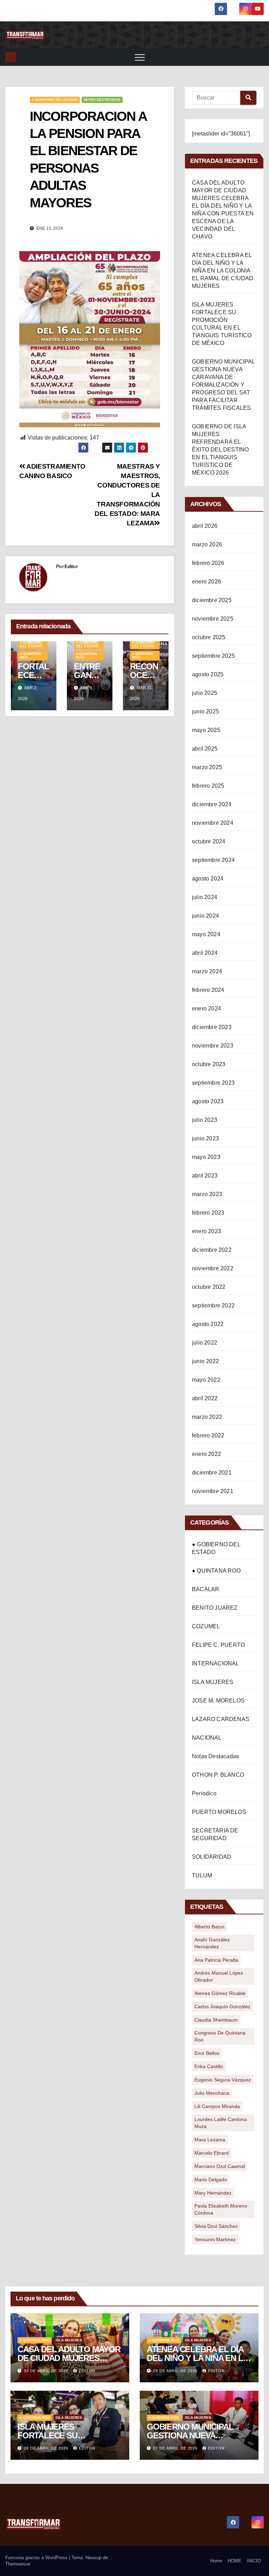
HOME (234, 2561)
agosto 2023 (208, 1101)
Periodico (204, 1793)
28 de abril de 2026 (47, 2448)
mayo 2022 (206, 1380)
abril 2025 (205, 749)
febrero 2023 (208, 1213)
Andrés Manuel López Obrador (219, 1976)
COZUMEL (206, 1626)
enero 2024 (206, 1009)
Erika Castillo (209, 2066)
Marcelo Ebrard (212, 2153)
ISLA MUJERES (213, 1682)
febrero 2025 (208, 786)
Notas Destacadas (102, 100)
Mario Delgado (211, 2180)
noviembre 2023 (213, 1046)
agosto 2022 (208, 1324)
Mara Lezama (210, 2140)
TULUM (202, 1875)
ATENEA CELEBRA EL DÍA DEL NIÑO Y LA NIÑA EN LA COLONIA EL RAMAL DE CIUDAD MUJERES (223, 271)
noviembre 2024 (213, 823)
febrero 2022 (208, 1435)
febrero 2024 (208, 990)
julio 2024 (205, 897)
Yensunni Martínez (215, 2239)
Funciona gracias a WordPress (37, 2558)
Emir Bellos (207, 2053)
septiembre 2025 (213, 656)
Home (216, 2561)
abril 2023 (205, 1176)
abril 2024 (205, 953)
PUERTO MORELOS (219, 1812)
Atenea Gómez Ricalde (220, 1993)
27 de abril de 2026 (176, 2448)
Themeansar (18, 2564)
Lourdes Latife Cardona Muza (221, 2123)
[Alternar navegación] (140, 57)
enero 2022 (206, 1454)
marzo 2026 (207, 544)
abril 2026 (205, 526)
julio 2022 (205, 1343)
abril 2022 (205, 1398)
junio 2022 (205, 1361)
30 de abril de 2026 (47, 2371)
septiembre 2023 (213, 1083)
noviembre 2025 (213, 619)
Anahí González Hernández (212, 1943)
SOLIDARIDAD (212, 1857)
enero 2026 (206, 582)
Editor (71, 566)
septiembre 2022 (213, 1306)
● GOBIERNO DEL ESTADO (55, 100)
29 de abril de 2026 (176, 2371)
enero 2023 (206, 1231)
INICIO (254, 2561)
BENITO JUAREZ (215, 1608)
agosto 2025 (208, 674)
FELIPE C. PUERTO (218, 1645)
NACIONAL (207, 1738)
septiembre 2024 (213, 860)
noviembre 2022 (213, 1268)
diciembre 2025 (212, 600)
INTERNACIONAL (216, 1663)
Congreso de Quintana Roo (220, 2036)
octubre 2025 (209, 637)
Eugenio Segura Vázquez (223, 2080)
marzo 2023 (207, 1194)
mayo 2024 (206, 934)
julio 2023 (205, 1120)
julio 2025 (205, 693)
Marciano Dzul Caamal (220, 2166)
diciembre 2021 (212, 1473)
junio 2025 (205, 712)
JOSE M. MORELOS (218, 1701)
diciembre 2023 (212, 1027)
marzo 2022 (207, 1417)
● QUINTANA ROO (30, 655)
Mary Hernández (213, 2193)
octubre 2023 (209, 1064)
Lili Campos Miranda (217, 2106)
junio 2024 (205, 916)
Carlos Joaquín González (222, 2007)
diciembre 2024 (212, 804)
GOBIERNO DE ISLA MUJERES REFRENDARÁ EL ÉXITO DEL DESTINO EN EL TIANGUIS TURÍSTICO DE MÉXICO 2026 (220, 450)
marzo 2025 (207, 767)
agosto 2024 (208, 879)
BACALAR (206, 1589)
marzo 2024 (207, 971)
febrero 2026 (208, 563)
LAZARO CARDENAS (221, 1719)
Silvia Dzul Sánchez (216, 2226)
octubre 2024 (209, 841)
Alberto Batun (209, 1927)
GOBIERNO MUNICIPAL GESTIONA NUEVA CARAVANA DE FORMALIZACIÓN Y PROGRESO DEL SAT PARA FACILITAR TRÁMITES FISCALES (223, 385)
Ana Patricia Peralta (216, 1960)
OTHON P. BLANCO (218, 1775)
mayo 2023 (206, 1157)
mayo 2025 (206, 730)
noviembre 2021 (213, 1491)
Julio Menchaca (212, 2093)
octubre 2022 (209, 1287)
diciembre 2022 (212, 1250)
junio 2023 (205, 1138)
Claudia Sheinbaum (216, 2020)
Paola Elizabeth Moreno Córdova (221, 2209)
